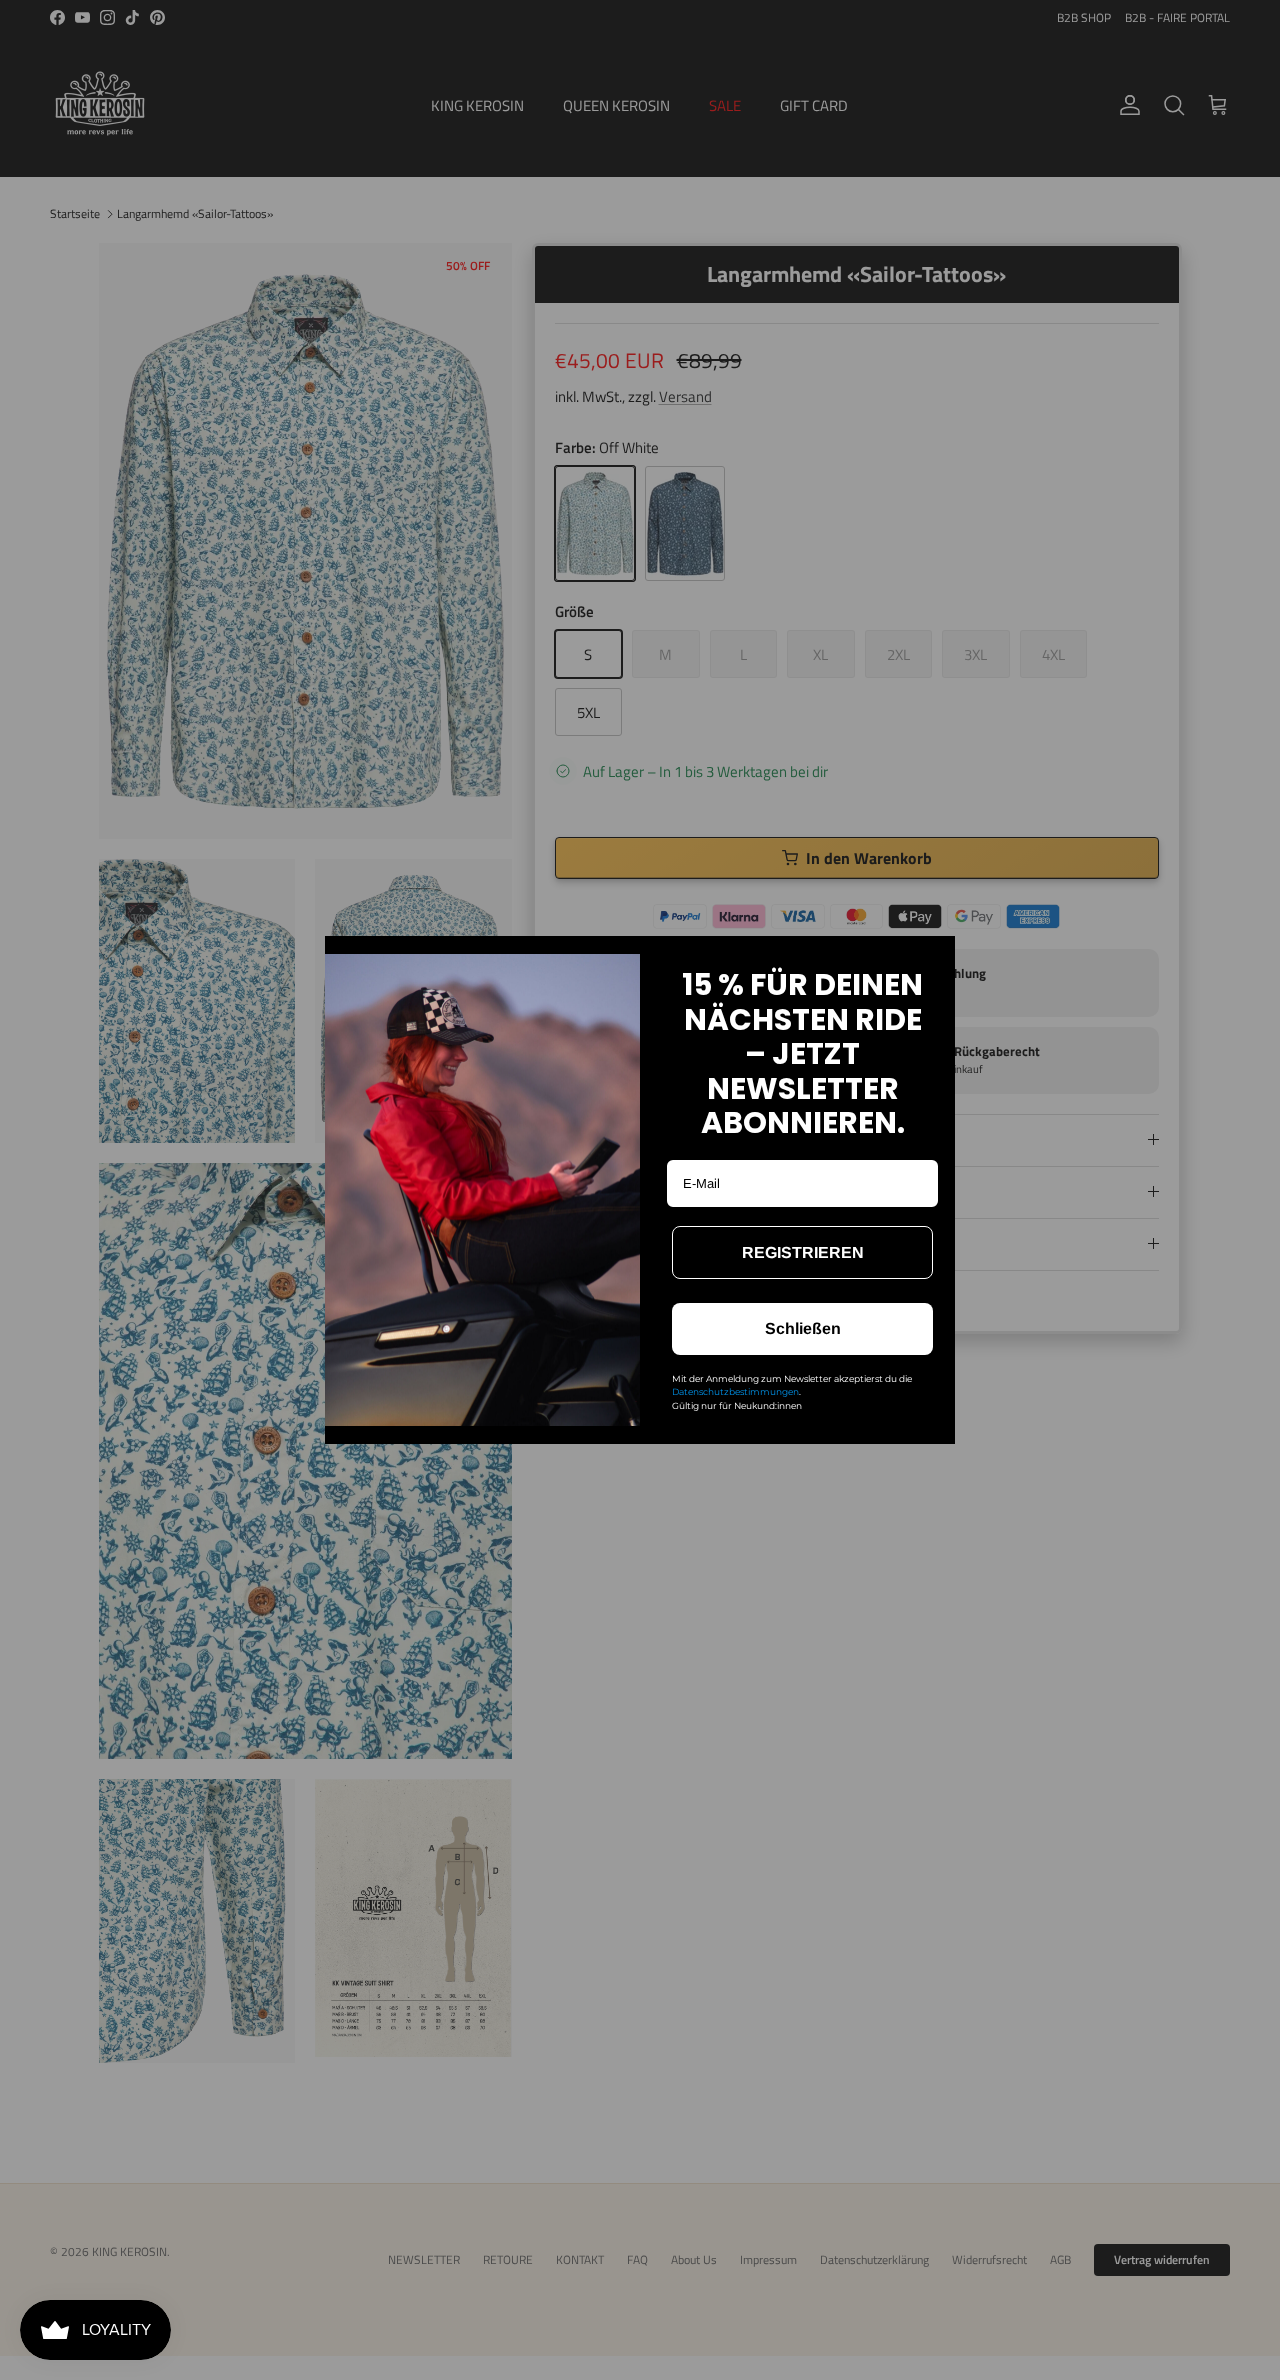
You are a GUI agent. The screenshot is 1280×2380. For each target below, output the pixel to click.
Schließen (803, 1328)
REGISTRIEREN (803, 1252)
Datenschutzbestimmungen (735, 1391)
